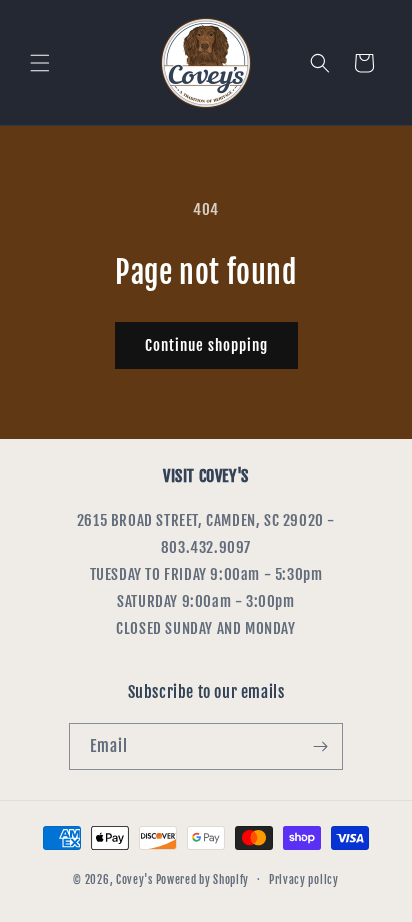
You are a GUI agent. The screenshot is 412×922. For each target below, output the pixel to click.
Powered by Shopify (203, 879)
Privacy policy (304, 880)
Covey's (134, 879)
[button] (40, 63)
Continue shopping (206, 345)
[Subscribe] (320, 746)
